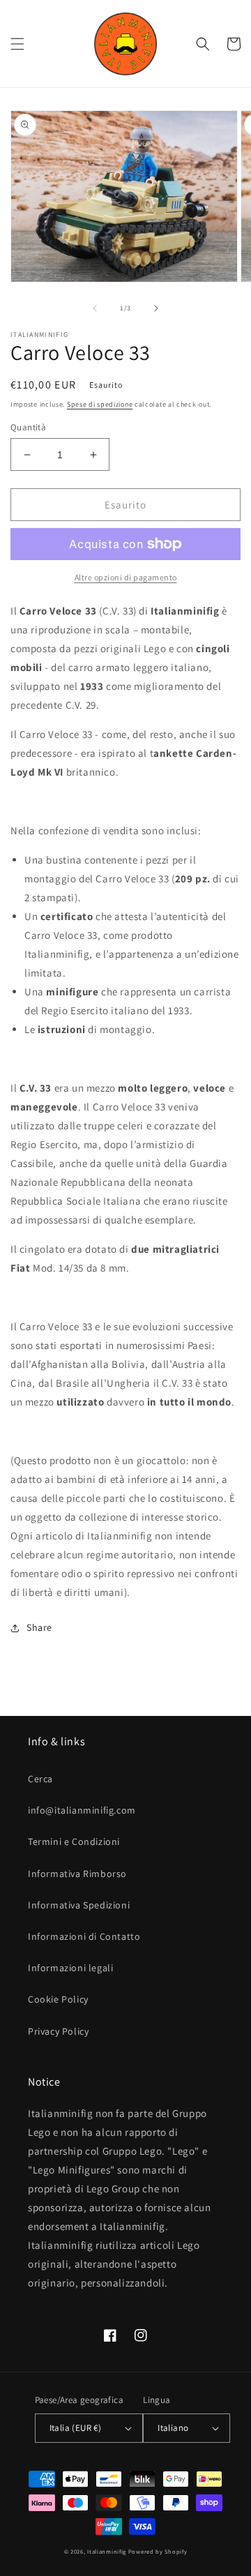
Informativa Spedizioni (79, 1905)
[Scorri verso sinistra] (95, 308)
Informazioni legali (70, 1968)
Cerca (40, 1779)
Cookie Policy (58, 1999)
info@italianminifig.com (82, 1810)
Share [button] (39, 1627)
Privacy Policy (58, 2031)
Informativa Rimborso (77, 1874)
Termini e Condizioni (74, 1841)
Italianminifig (107, 2551)
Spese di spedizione (100, 404)
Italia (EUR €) (76, 2428)
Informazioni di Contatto (84, 1936)
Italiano (173, 2428)
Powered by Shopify (158, 2551)
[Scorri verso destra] (156, 308)
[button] (17, 44)
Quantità (28, 427)
